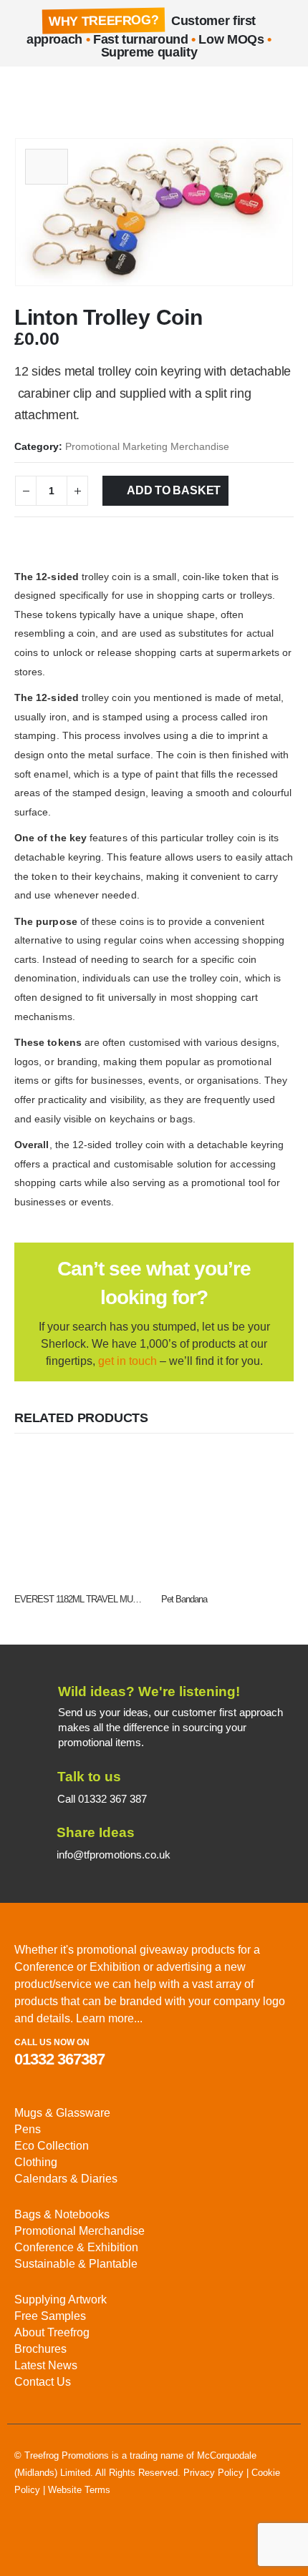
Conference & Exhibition (76, 2247)
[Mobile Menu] (25, 95)
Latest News (46, 2365)
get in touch (127, 1361)
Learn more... (109, 2018)
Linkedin (27, 2541)
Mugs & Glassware (62, 2113)
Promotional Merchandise (80, 2231)
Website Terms (79, 2490)
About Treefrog (52, 2332)
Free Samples (50, 2316)
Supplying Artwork (61, 2300)
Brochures (40, 2349)
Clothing (36, 2162)
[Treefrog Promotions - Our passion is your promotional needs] (64, 96)
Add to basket (174, 490)
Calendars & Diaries (66, 2179)
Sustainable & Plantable (76, 2264)
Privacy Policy (213, 2473)
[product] (81, 1517)
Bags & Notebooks (62, 2214)
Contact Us (43, 2382)
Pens (28, 2129)
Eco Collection (52, 2146)
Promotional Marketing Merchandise (147, 447)
